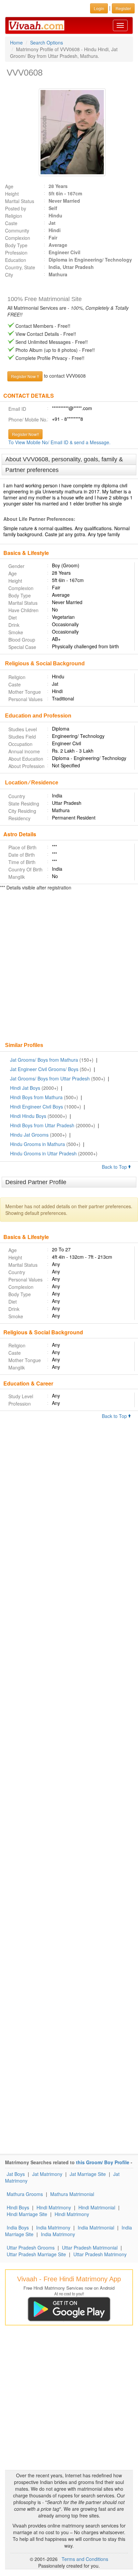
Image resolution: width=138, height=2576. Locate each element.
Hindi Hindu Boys (28, 1116)
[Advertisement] (69, 967)
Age (9, 186)
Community (17, 230)
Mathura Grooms (25, 2194)
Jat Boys (16, 2174)
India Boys (18, 2227)
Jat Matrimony (47, 2174)
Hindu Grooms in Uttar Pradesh (43, 1153)
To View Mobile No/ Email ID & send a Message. (59, 442)
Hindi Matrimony (54, 2207)
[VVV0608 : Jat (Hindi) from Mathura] (69, 132)
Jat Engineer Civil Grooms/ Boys (44, 1069)
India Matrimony (53, 2227)
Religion (14, 216)
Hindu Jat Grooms (29, 1135)
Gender (16, 566)
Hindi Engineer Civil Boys (37, 1107)
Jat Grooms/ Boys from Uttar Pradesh (50, 1078)
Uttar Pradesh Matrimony (100, 2254)
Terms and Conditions (85, 2559)
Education (16, 260)
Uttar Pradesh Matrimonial (90, 2248)
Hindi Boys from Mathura (36, 1097)
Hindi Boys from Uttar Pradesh (42, 1125)
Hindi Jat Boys (25, 1088)
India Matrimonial (96, 2227)
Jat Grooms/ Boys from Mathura (44, 1060)
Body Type (16, 245)
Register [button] (123, 8)
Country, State (20, 267)
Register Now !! (25, 376)
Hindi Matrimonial (97, 2207)
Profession (16, 253)
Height (12, 194)
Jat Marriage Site (88, 2174)
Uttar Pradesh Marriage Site (36, 2254)
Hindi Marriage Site (27, 2214)
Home (16, 42)
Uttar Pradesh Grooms (31, 2248)
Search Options (47, 42)
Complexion (18, 238)
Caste (11, 223)
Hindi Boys (18, 2207)
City (9, 275)
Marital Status (20, 201)
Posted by (16, 208)
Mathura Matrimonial (72, 2194)
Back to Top (115, 1167)
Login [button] (99, 8)
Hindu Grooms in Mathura (38, 1144)
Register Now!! (25, 434)
